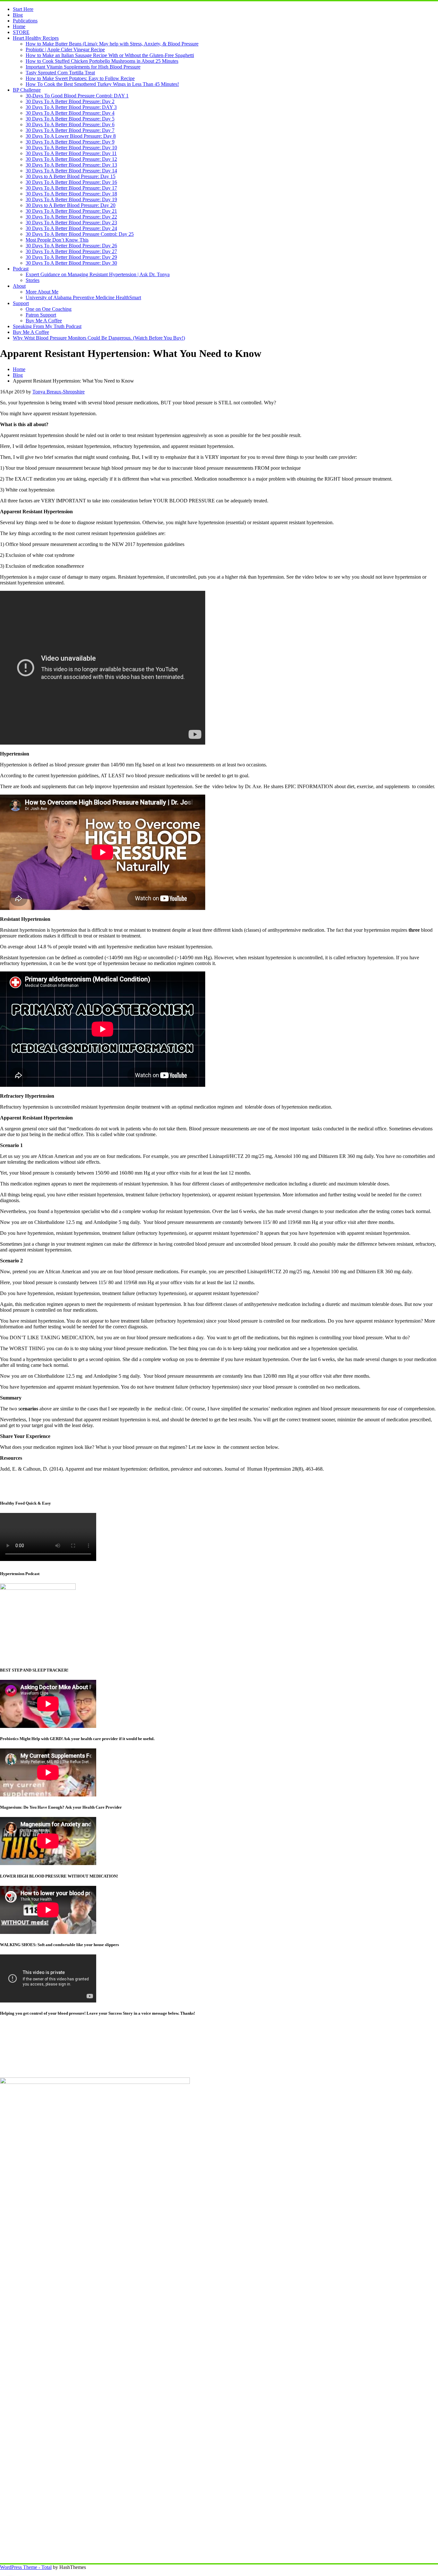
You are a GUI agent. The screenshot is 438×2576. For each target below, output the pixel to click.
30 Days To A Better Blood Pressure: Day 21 (71, 211)
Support (21, 303)
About (19, 286)
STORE (21, 32)
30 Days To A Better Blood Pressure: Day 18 (71, 194)
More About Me (42, 292)
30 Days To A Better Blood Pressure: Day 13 (71, 165)
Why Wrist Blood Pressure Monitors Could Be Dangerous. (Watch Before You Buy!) (99, 338)
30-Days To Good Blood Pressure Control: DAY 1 (77, 96)
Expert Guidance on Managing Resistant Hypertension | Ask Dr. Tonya (98, 274)
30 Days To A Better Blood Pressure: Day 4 (70, 113)
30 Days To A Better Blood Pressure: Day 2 (70, 101)
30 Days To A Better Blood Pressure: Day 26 (71, 246)
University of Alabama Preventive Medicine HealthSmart (83, 297)
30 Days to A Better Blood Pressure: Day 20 (71, 205)
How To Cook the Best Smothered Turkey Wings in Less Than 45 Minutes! (102, 84)
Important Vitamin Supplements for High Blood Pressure (83, 67)
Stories (33, 280)
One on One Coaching (49, 309)
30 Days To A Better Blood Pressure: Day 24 (71, 228)
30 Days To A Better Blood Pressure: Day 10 (71, 148)
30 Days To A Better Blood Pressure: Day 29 (71, 257)
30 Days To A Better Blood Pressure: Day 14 (71, 171)
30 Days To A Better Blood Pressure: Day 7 (70, 130)
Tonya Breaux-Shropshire (59, 392)
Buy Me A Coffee (44, 321)
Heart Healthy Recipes (36, 38)
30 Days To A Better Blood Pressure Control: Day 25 (80, 234)
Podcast (21, 269)
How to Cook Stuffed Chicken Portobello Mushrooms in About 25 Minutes (102, 61)
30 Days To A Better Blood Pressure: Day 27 (71, 251)
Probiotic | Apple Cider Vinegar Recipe (65, 50)
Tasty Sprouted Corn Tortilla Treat (60, 73)
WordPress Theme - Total (26, 2567)
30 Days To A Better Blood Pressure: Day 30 (71, 263)
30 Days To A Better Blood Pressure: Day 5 (70, 119)
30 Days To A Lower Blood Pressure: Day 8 (71, 136)
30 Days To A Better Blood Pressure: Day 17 (71, 188)
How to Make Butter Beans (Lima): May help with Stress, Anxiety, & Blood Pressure (112, 44)
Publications (25, 21)
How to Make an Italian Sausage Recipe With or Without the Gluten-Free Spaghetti (110, 55)
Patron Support (41, 315)
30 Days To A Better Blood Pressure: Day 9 (70, 142)
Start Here (23, 9)
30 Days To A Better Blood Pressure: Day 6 (70, 124)
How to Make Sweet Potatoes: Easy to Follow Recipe (80, 78)
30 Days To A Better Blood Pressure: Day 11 (71, 153)
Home (19, 26)
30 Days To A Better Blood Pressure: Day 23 (71, 223)
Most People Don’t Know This (57, 240)
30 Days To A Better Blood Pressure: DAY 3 (71, 107)
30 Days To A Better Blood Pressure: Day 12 (71, 159)
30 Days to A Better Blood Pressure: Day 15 (71, 176)
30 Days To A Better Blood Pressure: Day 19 (71, 199)
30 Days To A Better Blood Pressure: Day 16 (71, 182)
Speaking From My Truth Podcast (47, 326)
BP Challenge (27, 90)
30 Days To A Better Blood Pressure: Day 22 (71, 217)
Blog (18, 15)
